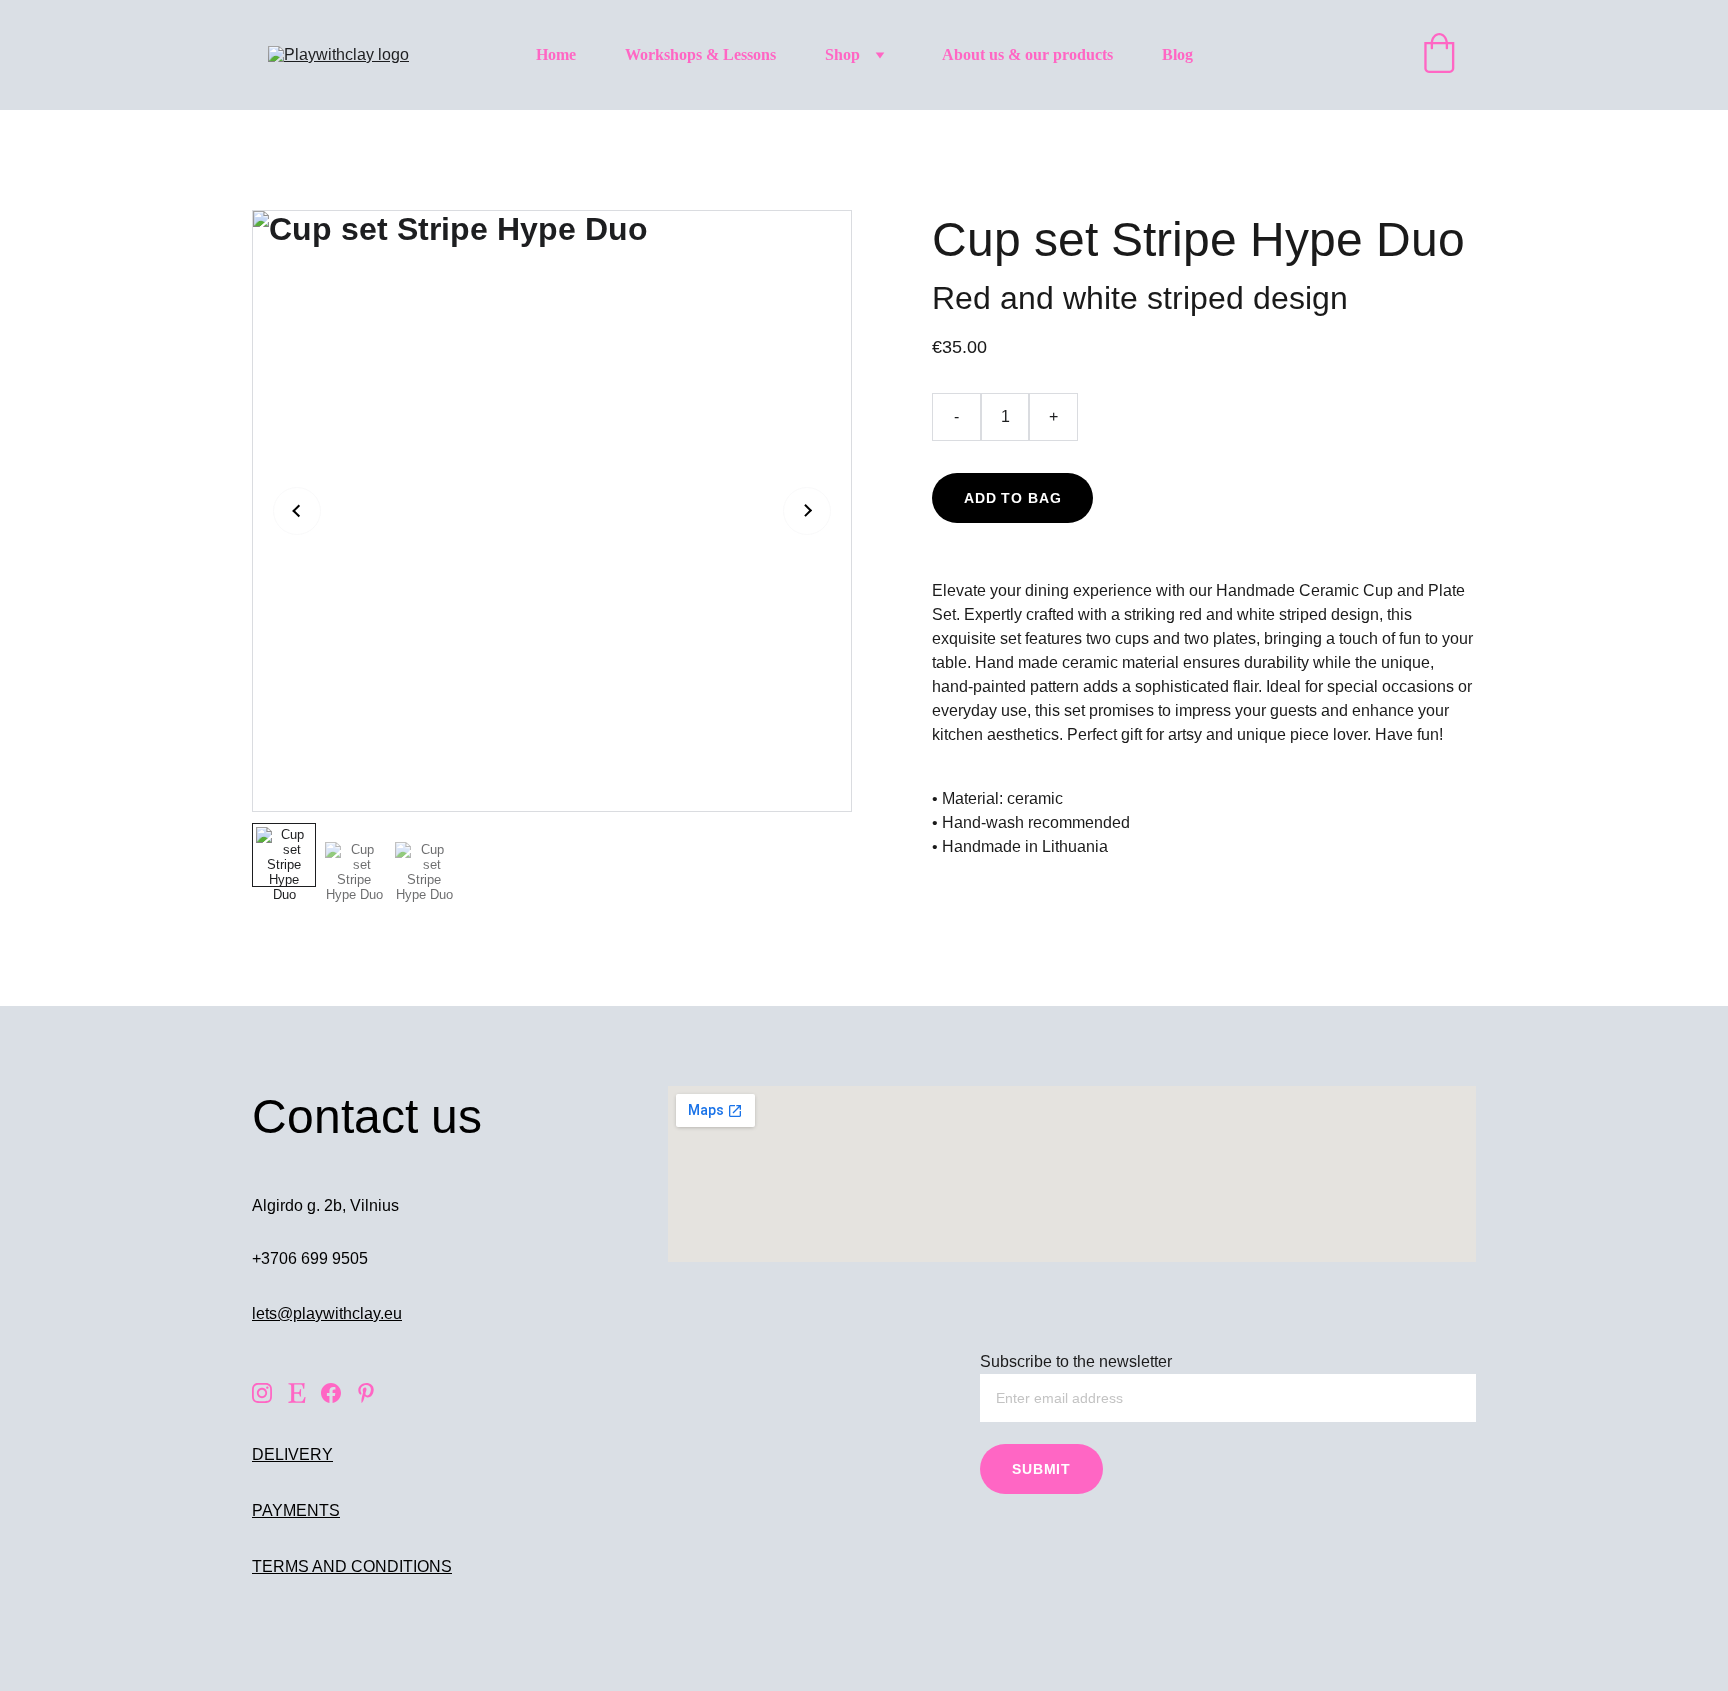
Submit (1041, 1469)
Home (556, 54)
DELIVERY (292, 1454)
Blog (1177, 54)
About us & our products (1027, 54)
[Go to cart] (1439, 55)
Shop (842, 54)
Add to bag (1012, 498)
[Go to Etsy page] (297, 1393)
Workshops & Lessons (700, 54)
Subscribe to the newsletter (1076, 1361)
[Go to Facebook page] (331, 1393)
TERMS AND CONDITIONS (352, 1566)
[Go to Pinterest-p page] (366, 1393)
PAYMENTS (296, 1510)
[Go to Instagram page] (262, 1393)
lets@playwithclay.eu (327, 1313)
